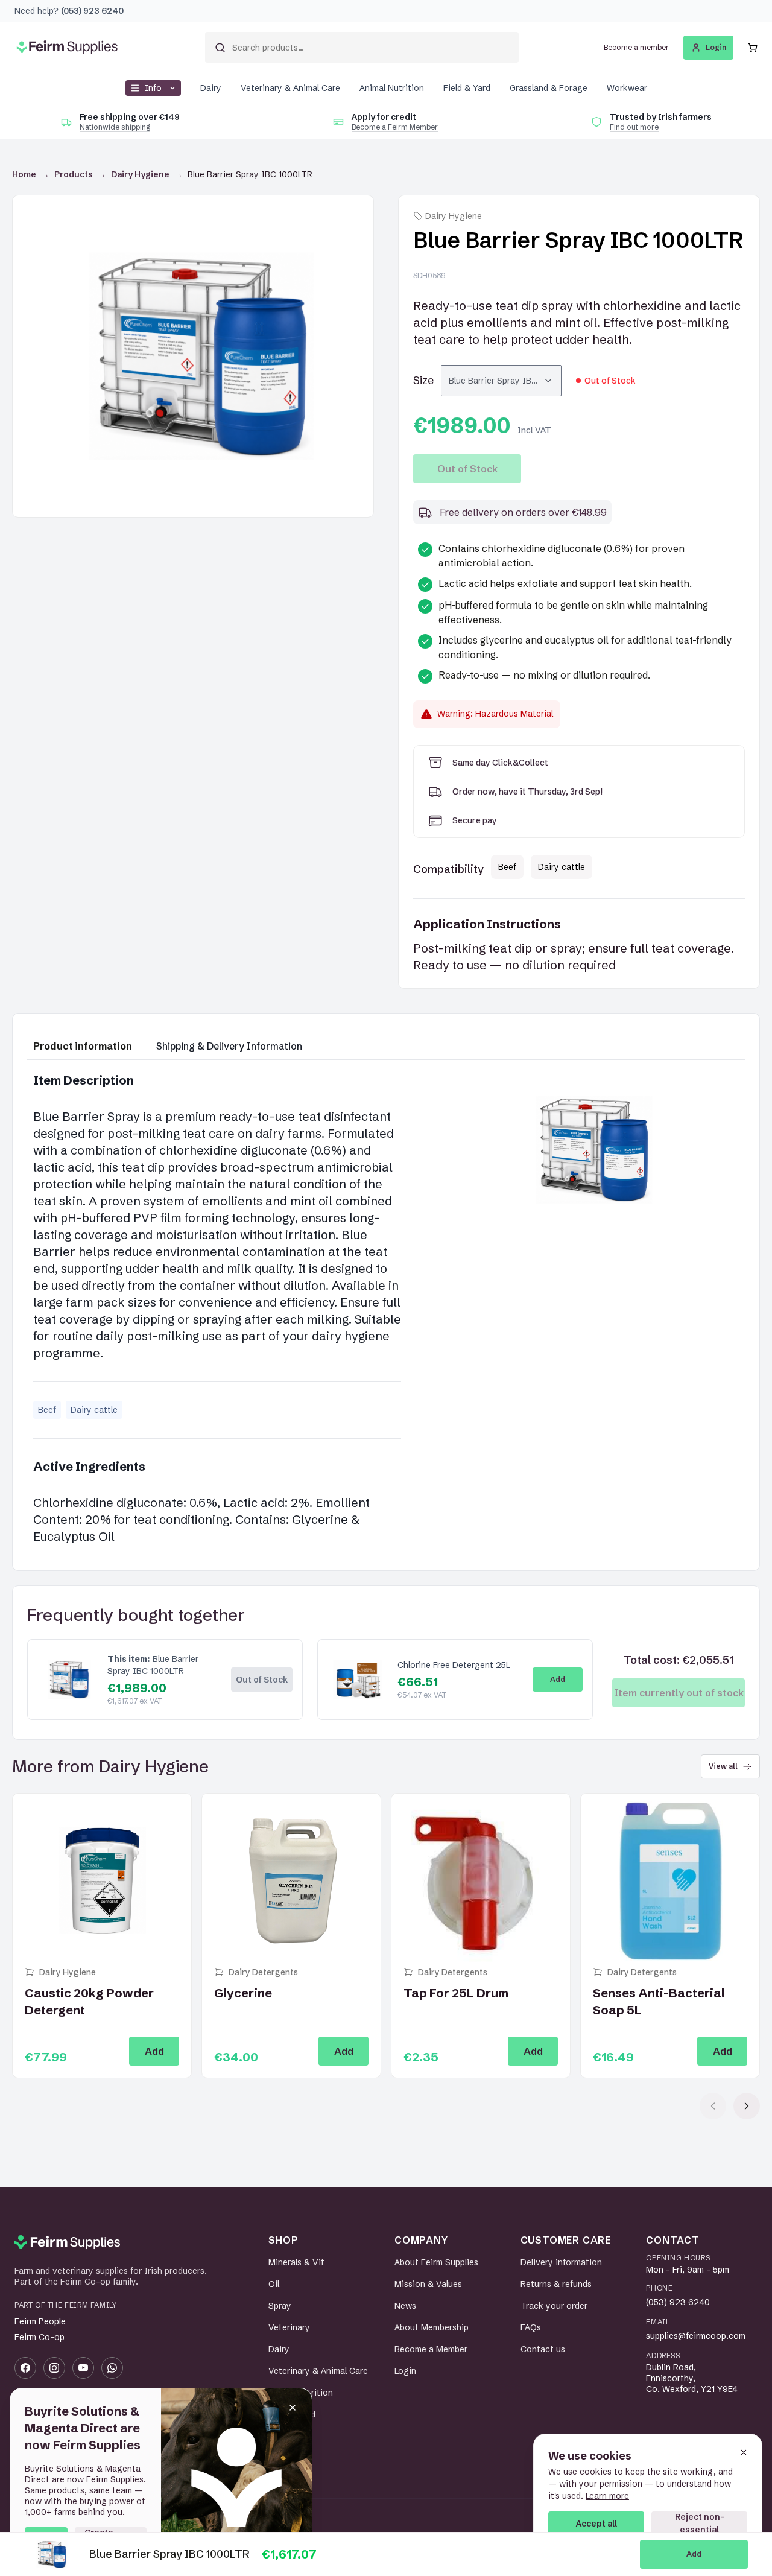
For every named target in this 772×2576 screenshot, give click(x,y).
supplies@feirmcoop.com (696, 2336)
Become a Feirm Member (395, 127)
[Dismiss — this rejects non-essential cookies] (744, 2452)
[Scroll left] (713, 2106)
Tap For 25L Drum (456, 1993)
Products (74, 174)
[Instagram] (54, 2368)
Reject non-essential (700, 2523)
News (405, 2306)
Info (153, 88)
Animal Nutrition (392, 88)
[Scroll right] (747, 2106)
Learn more (607, 2496)
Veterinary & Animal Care (290, 88)
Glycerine (243, 1993)
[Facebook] (25, 2368)
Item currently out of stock (679, 1693)
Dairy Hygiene (140, 174)
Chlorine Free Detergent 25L (454, 1665)
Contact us (543, 2349)
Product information (83, 1046)
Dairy (211, 88)
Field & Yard (467, 88)
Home (24, 174)
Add (694, 2554)
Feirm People (40, 2321)
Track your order (554, 2306)
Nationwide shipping (115, 127)
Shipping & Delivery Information (229, 1046)
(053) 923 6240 (678, 2302)
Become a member (636, 47)
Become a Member (431, 2349)
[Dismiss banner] (293, 2408)
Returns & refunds (556, 2284)
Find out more (634, 127)
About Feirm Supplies (436, 2262)
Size (423, 380)
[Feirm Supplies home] (67, 2242)
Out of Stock (467, 469)
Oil (274, 2284)
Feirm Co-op (40, 2337)
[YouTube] (83, 2368)
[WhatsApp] (112, 2368)
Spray (280, 2306)
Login (716, 47)
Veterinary (289, 2327)
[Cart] (753, 48)
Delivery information (561, 2262)
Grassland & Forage (549, 88)
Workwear (627, 88)
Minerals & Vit (296, 2262)
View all (723, 1766)
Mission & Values (428, 2284)
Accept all (596, 2524)
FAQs (531, 2327)
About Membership (432, 2327)
